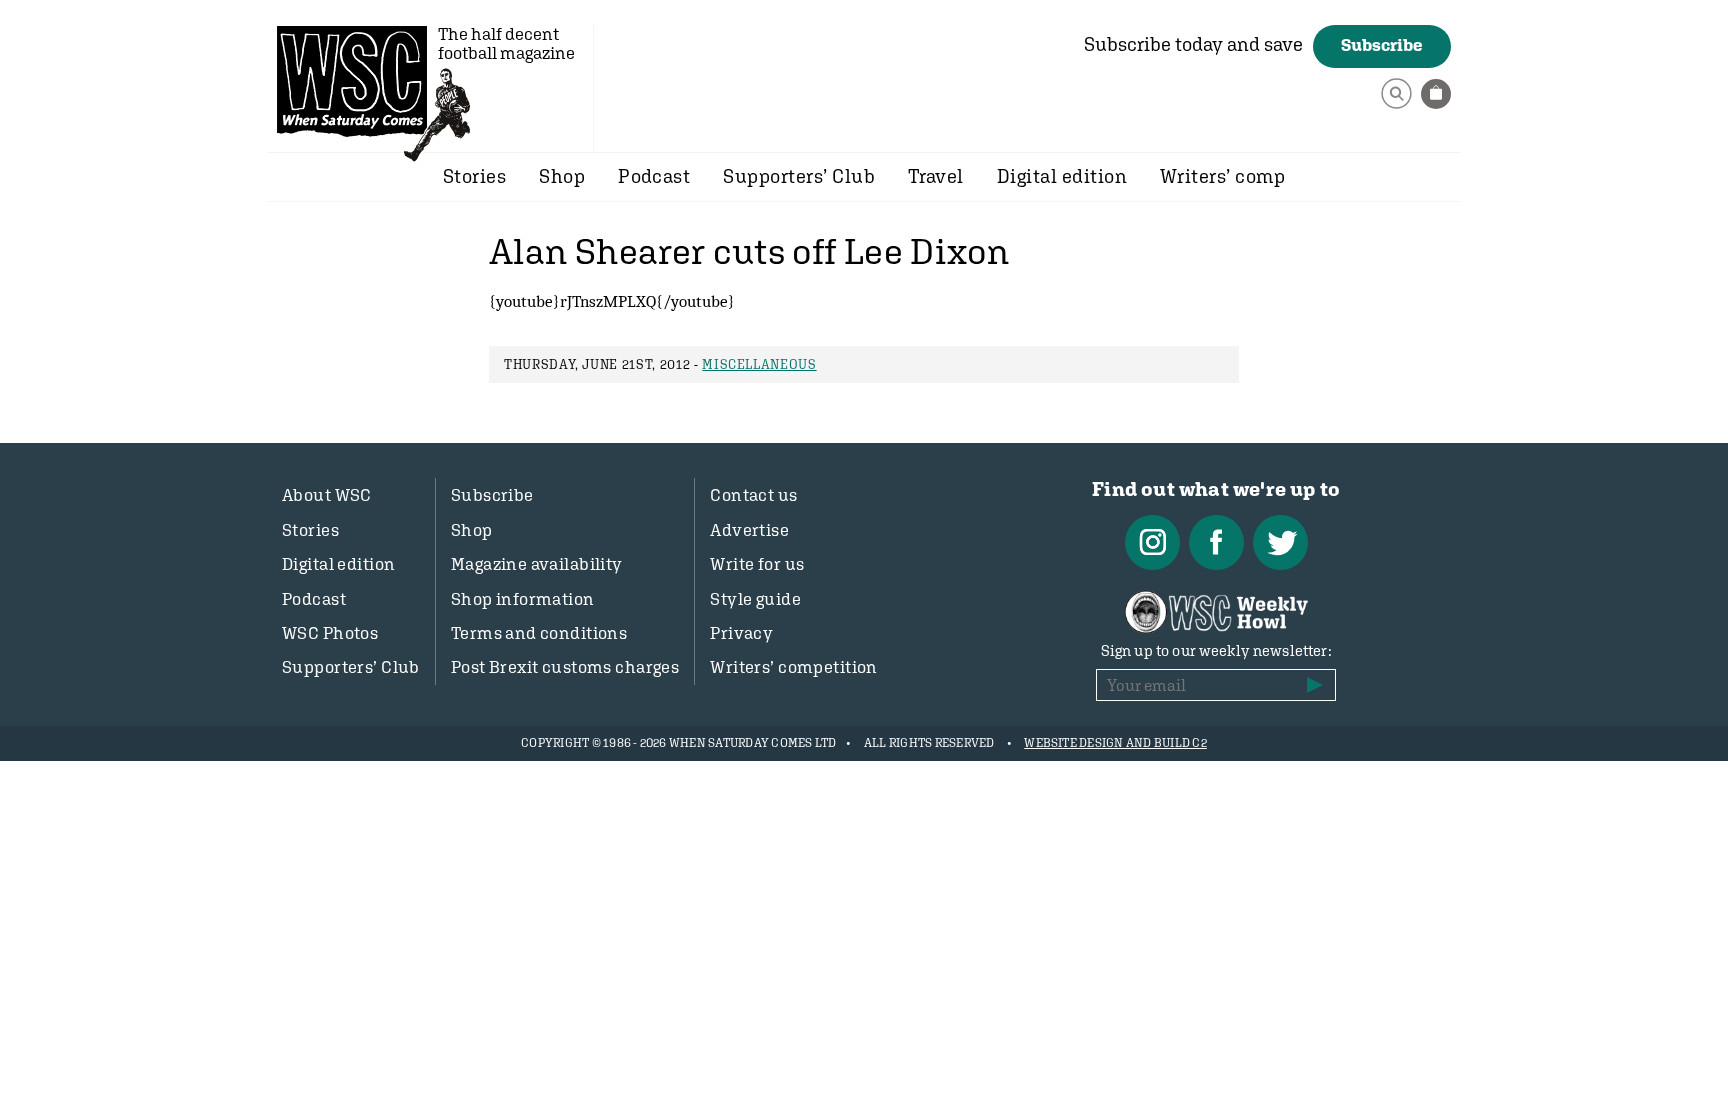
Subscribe (1382, 45)
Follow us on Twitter (1280, 542)
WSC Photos (330, 633)
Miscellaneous (759, 364)
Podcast (654, 176)
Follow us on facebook (1216, 542)
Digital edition (1062, 176)
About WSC (327, 495)
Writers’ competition (794, 667)
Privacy (741, 633)
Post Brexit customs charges (565, 667)
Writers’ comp (1222, 176)
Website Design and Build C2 (1115, 743)
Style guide (755, 599)
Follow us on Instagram (1152, 542)
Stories (474, 176)
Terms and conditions (539, 633)
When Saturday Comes (352, 81)
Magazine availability (537, 564)
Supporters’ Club (799, 176)
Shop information (523, 599)
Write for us (757, 564)
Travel (936, 176)
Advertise (749, 530)
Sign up (1315, 685)
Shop (562, 176)
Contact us (753, 495)
